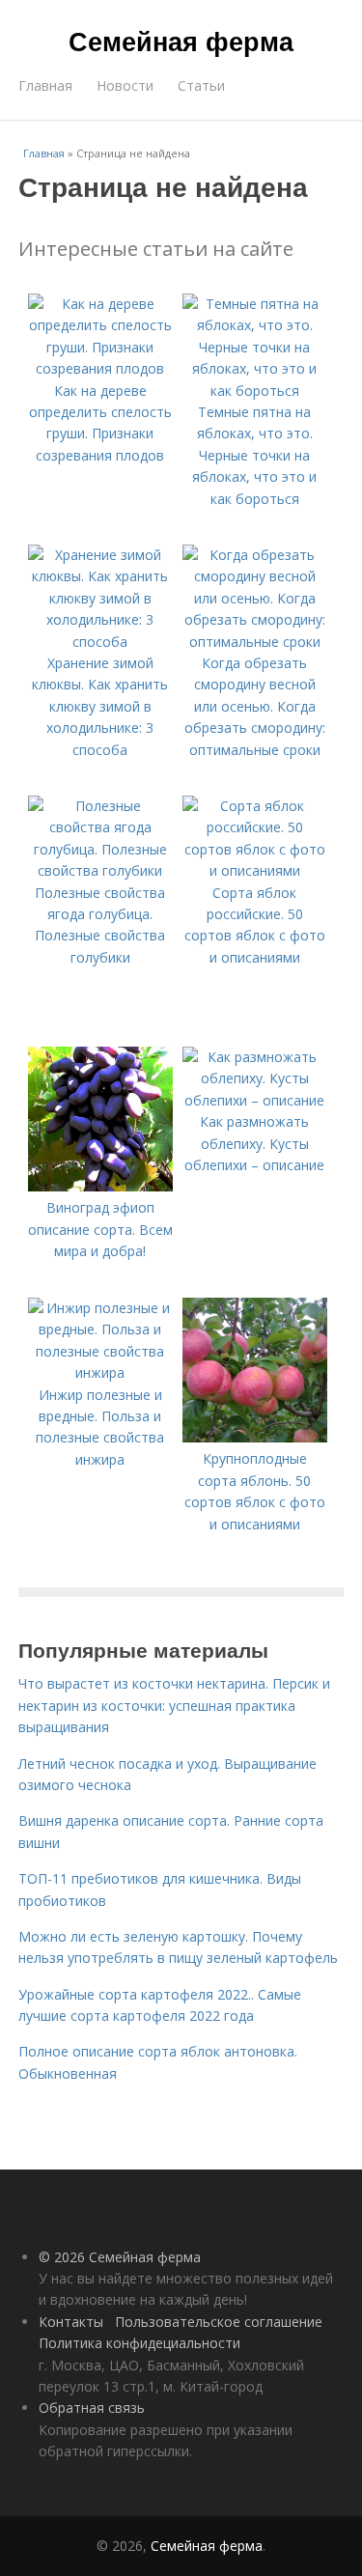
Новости (125, 85)
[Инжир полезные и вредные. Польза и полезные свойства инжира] (100, 1372)
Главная (45, 85)
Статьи (201, 85)
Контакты (71, 2322)
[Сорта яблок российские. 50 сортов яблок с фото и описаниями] (255, 870)
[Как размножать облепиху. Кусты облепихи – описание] (255, 1100)
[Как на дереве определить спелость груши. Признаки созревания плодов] (100, 368)
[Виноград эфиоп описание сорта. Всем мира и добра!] (100, 1186)
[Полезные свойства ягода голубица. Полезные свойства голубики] (100, 870)
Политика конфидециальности (139, 2343)
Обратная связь (92, 2408)
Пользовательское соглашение (219, 2322)
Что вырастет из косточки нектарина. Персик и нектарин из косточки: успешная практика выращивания (174, 1705)
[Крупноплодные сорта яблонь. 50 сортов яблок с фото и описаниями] (255, 1437)
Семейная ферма (181, 41)
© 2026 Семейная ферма (120, 2257)
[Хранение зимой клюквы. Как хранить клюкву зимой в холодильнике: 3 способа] (100, 642)
